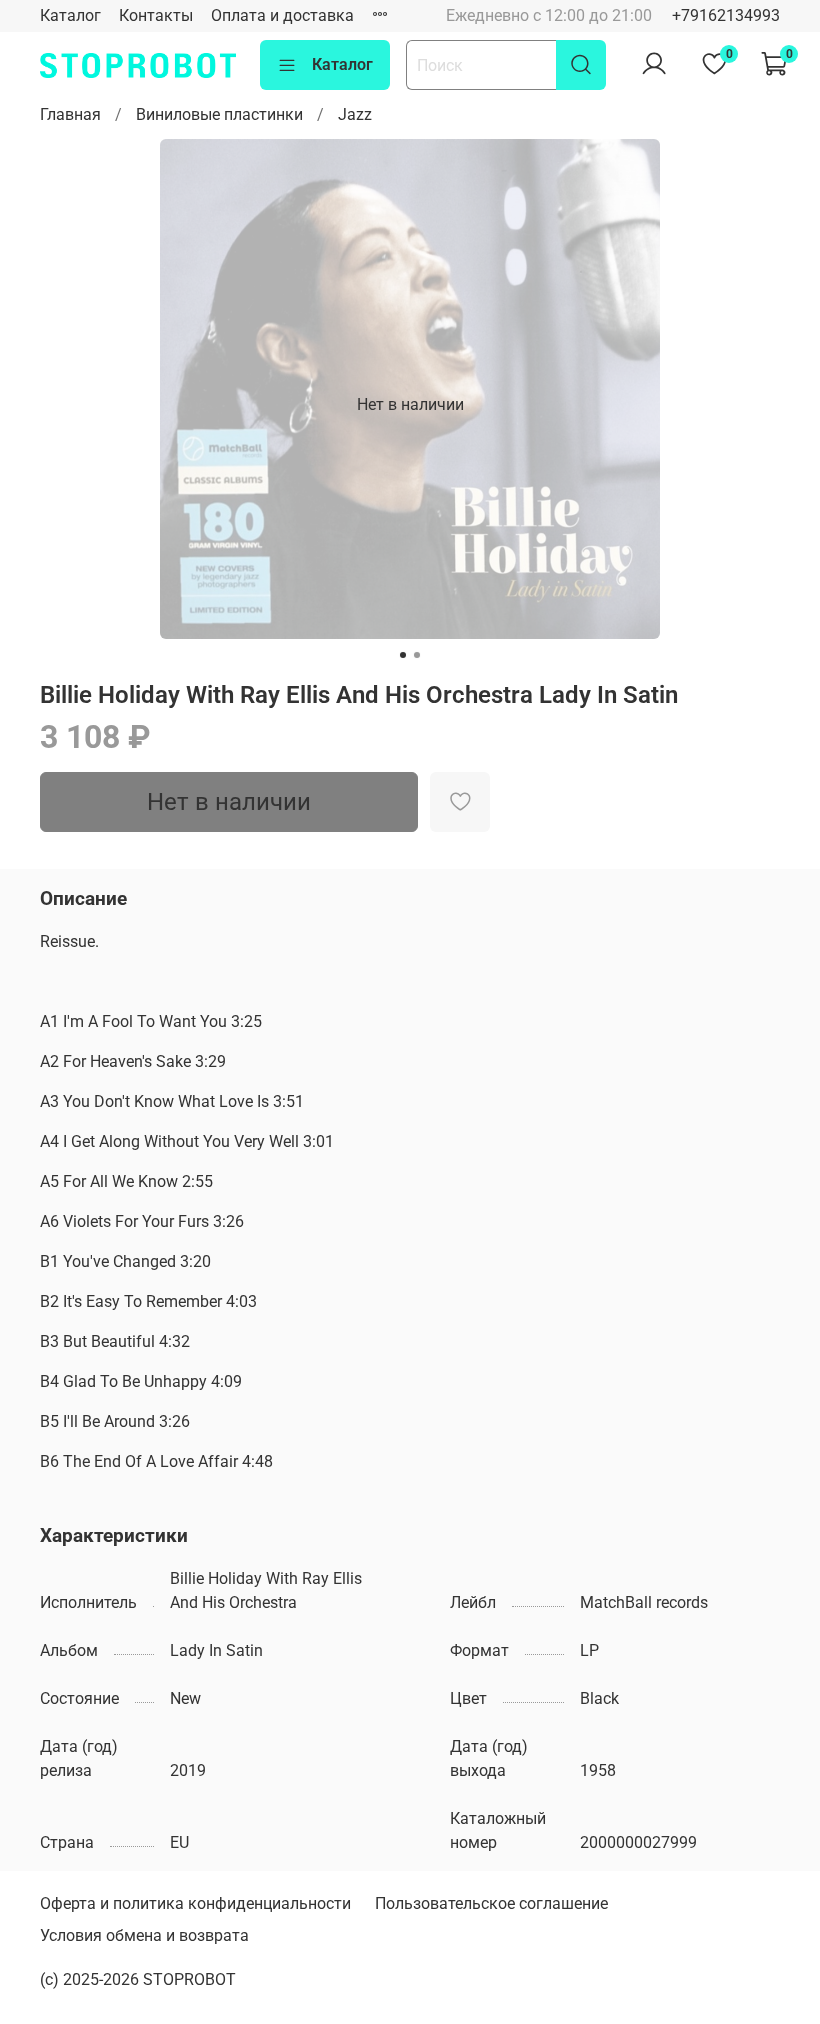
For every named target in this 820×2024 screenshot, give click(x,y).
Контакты (156, 15)
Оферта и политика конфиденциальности (195, 1903)
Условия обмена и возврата (144, 1935)
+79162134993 (726, 15)
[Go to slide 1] (403, 655)
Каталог (70, 15)
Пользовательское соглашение (491, 1903)
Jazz (355, 114)
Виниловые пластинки (219, 114)
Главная (70, 114)
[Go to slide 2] (417, 655)
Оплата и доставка (282, 15)
